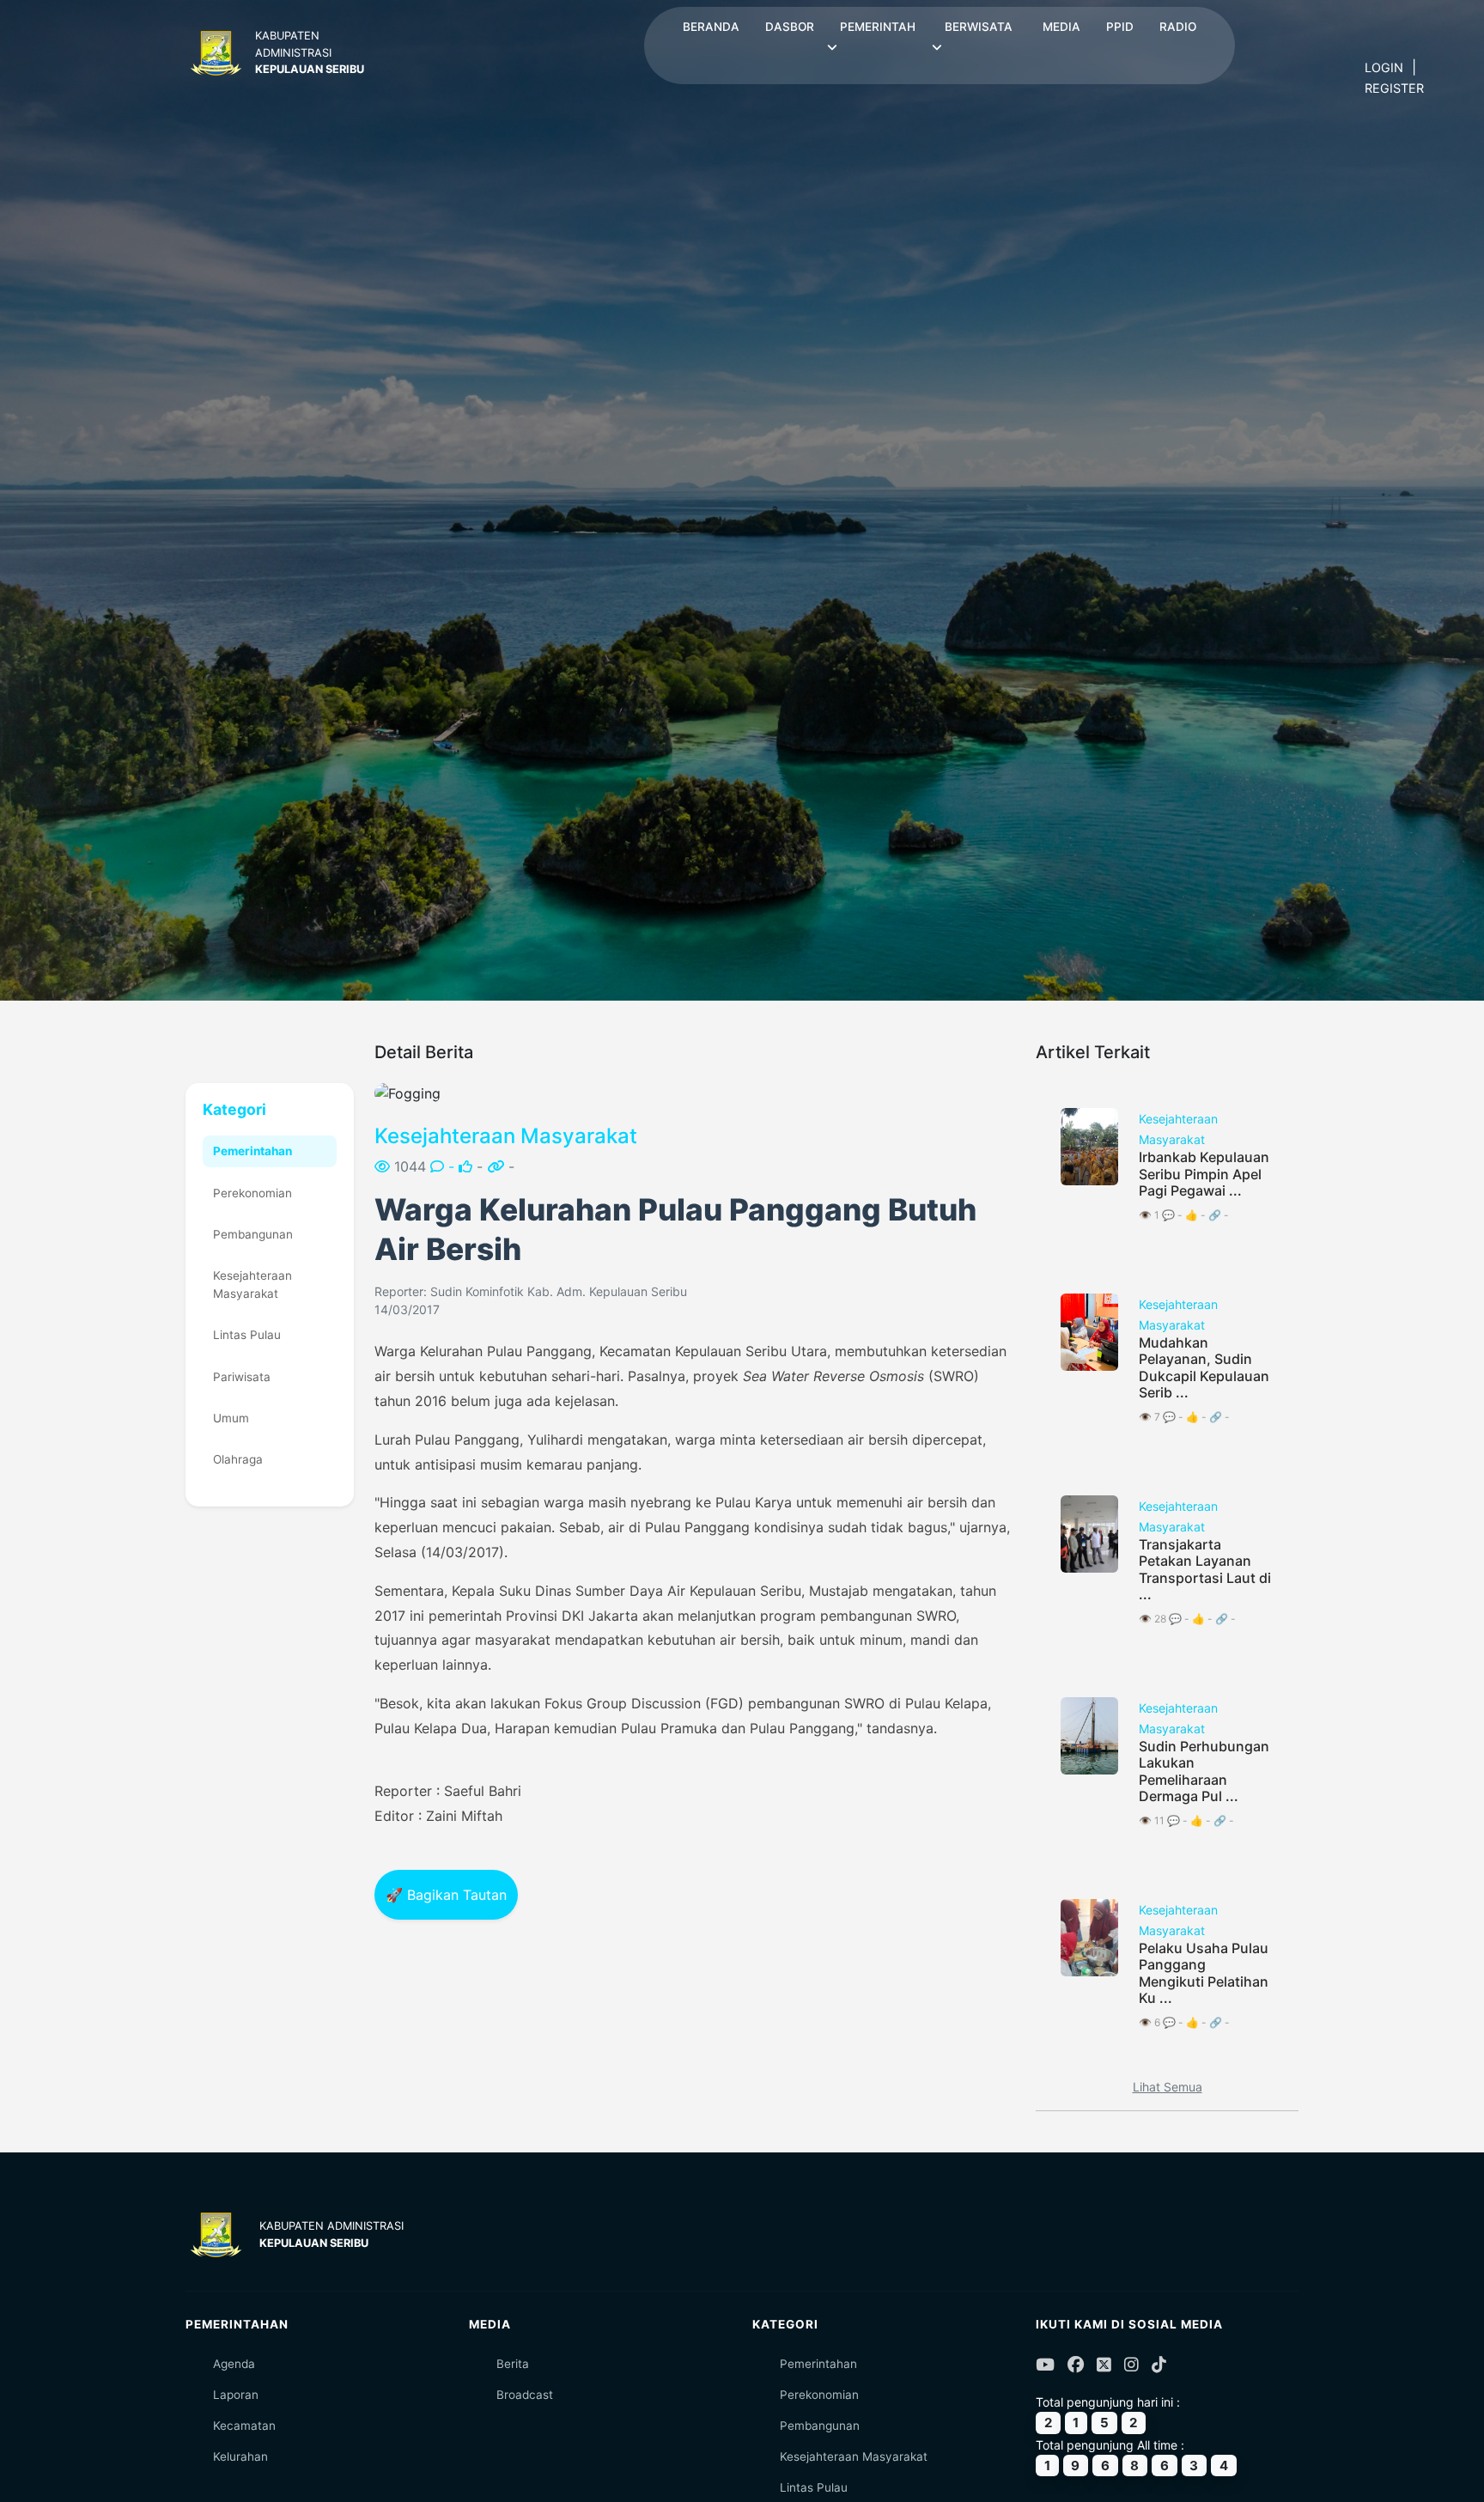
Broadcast (525, 2395)
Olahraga (238, 1459)
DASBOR (790, 27)
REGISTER (1394, 88)
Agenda (234, 2364)
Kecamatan (244, 2426)
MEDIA (1061, 27)
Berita (513, 2364)
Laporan (236, 2395)
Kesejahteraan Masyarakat (252, 1284)
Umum (231, 1418)
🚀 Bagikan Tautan (446, 1895)
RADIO (1178, 27)
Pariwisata (242, 1377)
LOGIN (1384, 67)
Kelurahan (240, 2456)
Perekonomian (252, 1193)
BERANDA (711, 27)
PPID (1120, 27)
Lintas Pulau (247, 1335)
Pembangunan (253, 1234)
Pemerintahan (252, 1151)
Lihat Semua (1168, 2087)
